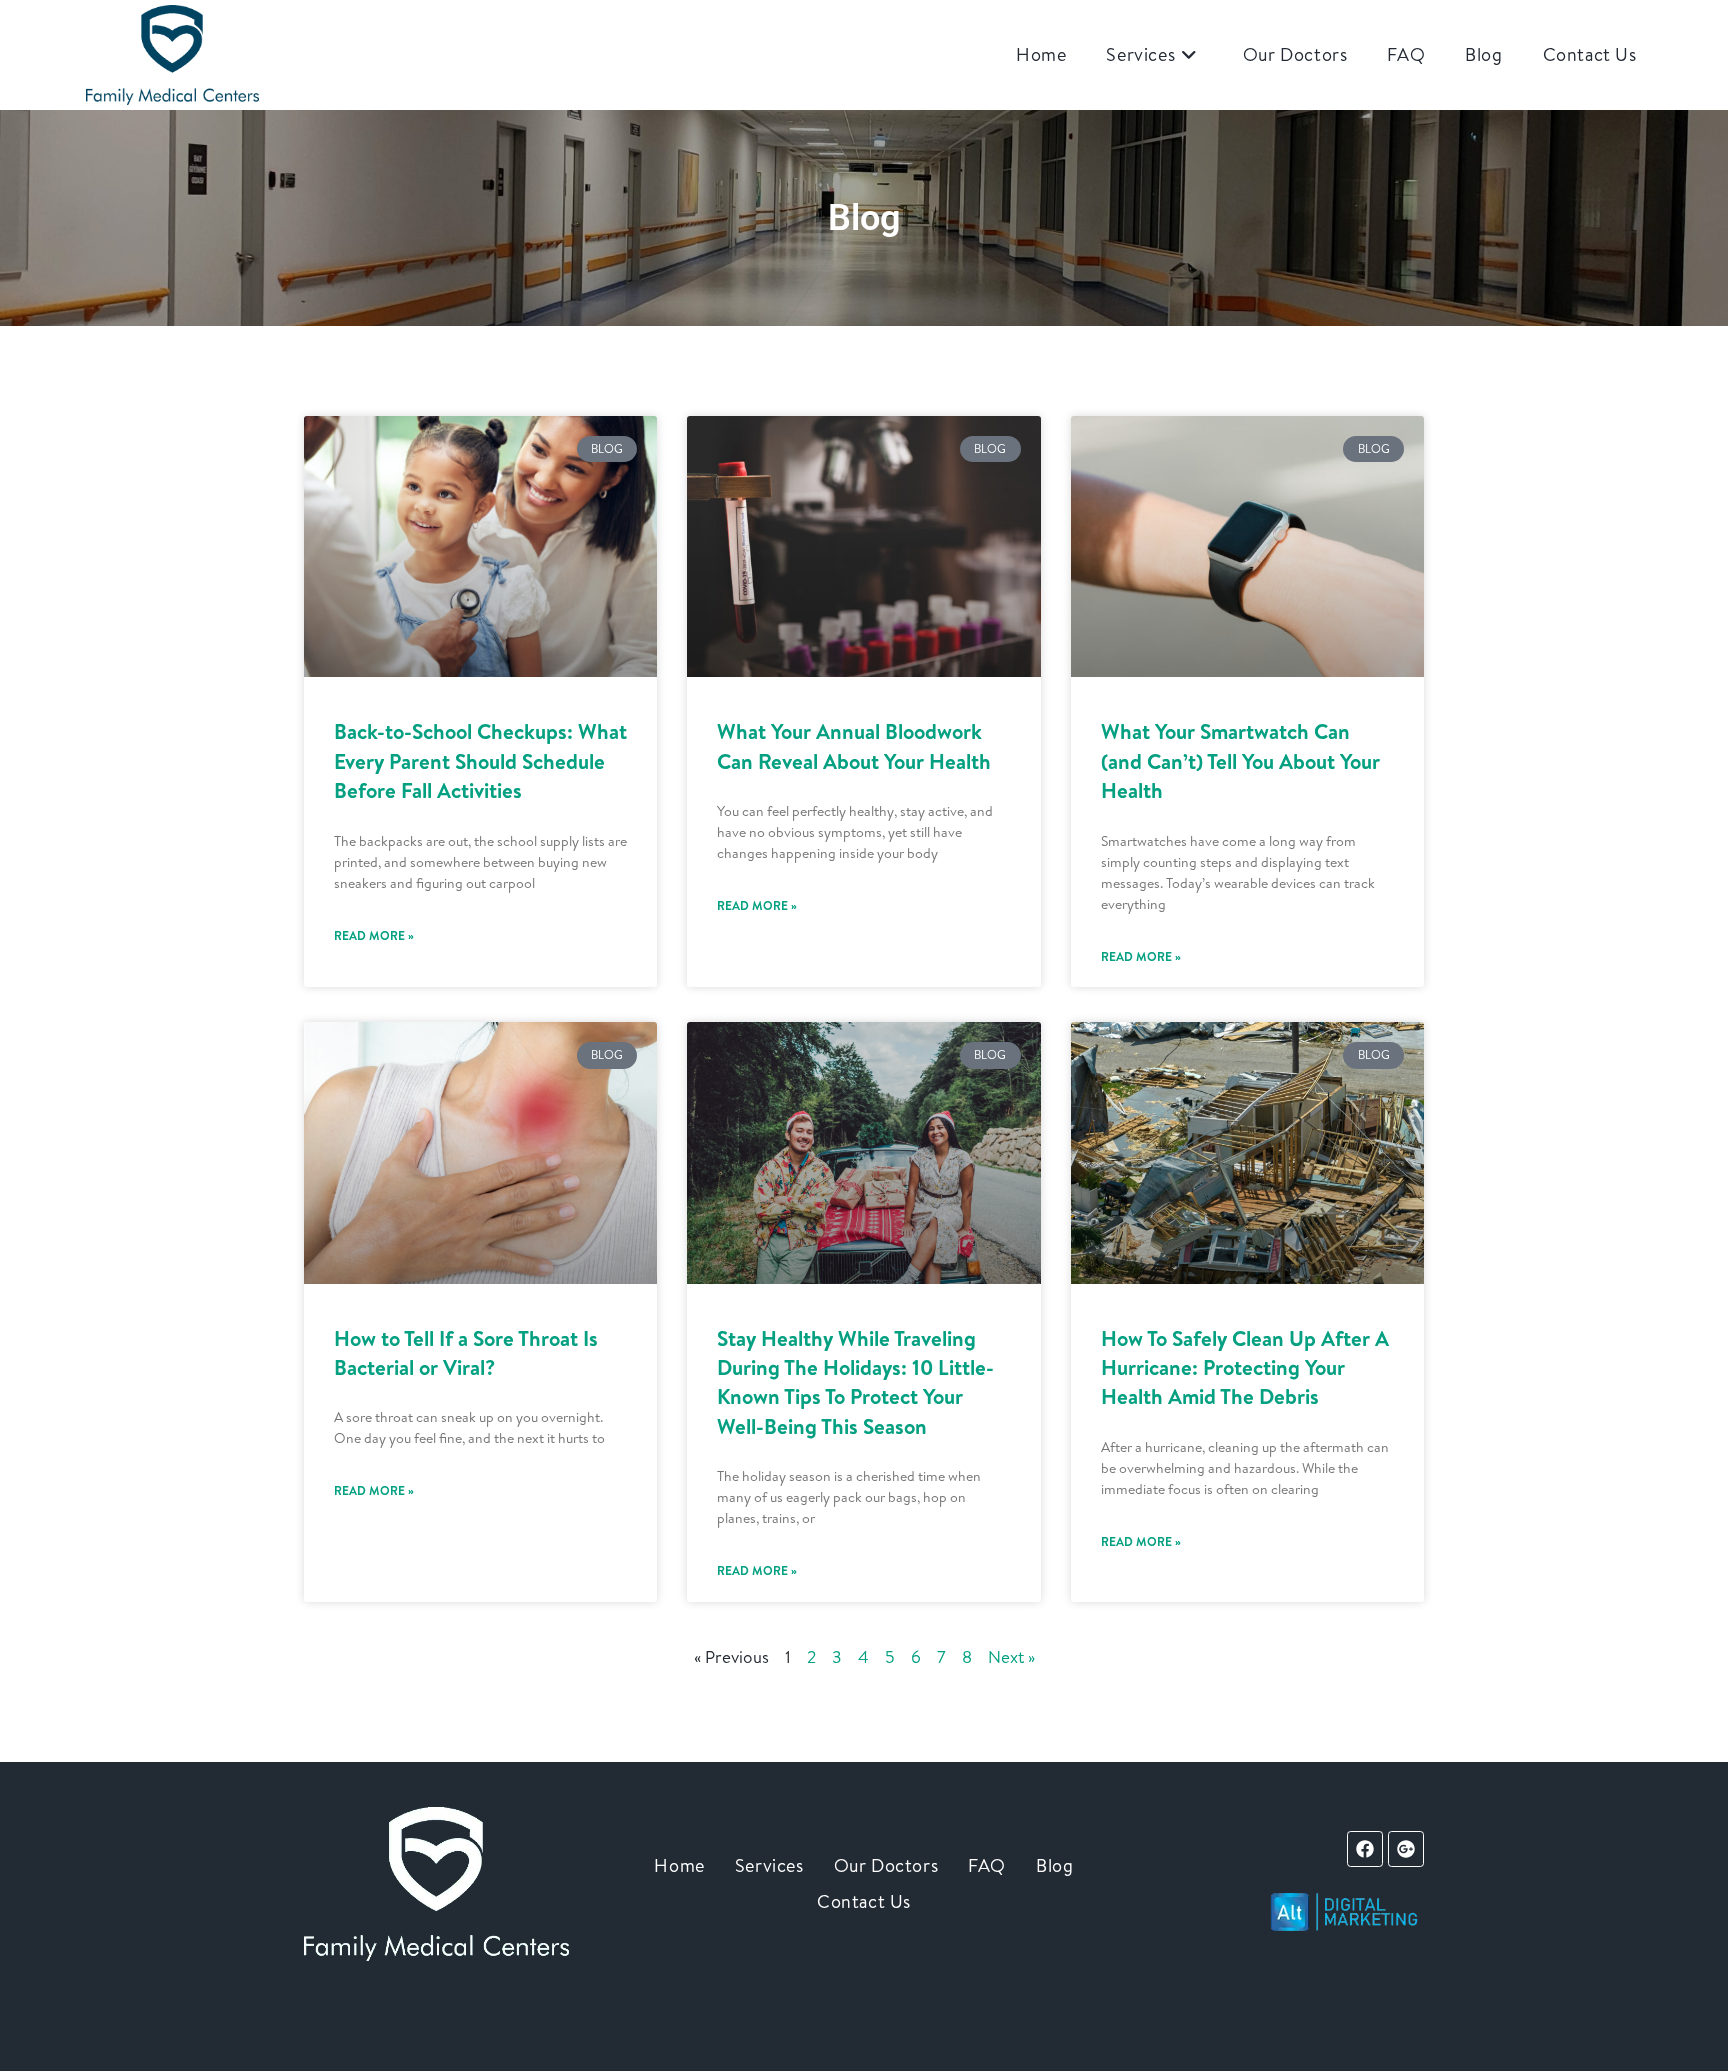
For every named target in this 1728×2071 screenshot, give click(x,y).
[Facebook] (1365, 1849)
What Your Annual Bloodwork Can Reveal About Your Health (854, 746)
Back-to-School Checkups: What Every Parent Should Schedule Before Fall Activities (480, 761)
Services (769, 1865)
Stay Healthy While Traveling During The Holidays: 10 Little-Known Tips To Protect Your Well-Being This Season (855, 1382)
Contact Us (864, 1901)
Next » (1011, 1656)
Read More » (374, 935)
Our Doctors (886, 1865)
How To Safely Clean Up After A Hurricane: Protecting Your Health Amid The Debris (1245, 1368)
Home (679, 1865)
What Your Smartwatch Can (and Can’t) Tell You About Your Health (1240, 761)
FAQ (987, 1865)
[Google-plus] (1406, 1849)
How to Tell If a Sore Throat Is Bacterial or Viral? (466, 1353)
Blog (1054, 1865)
